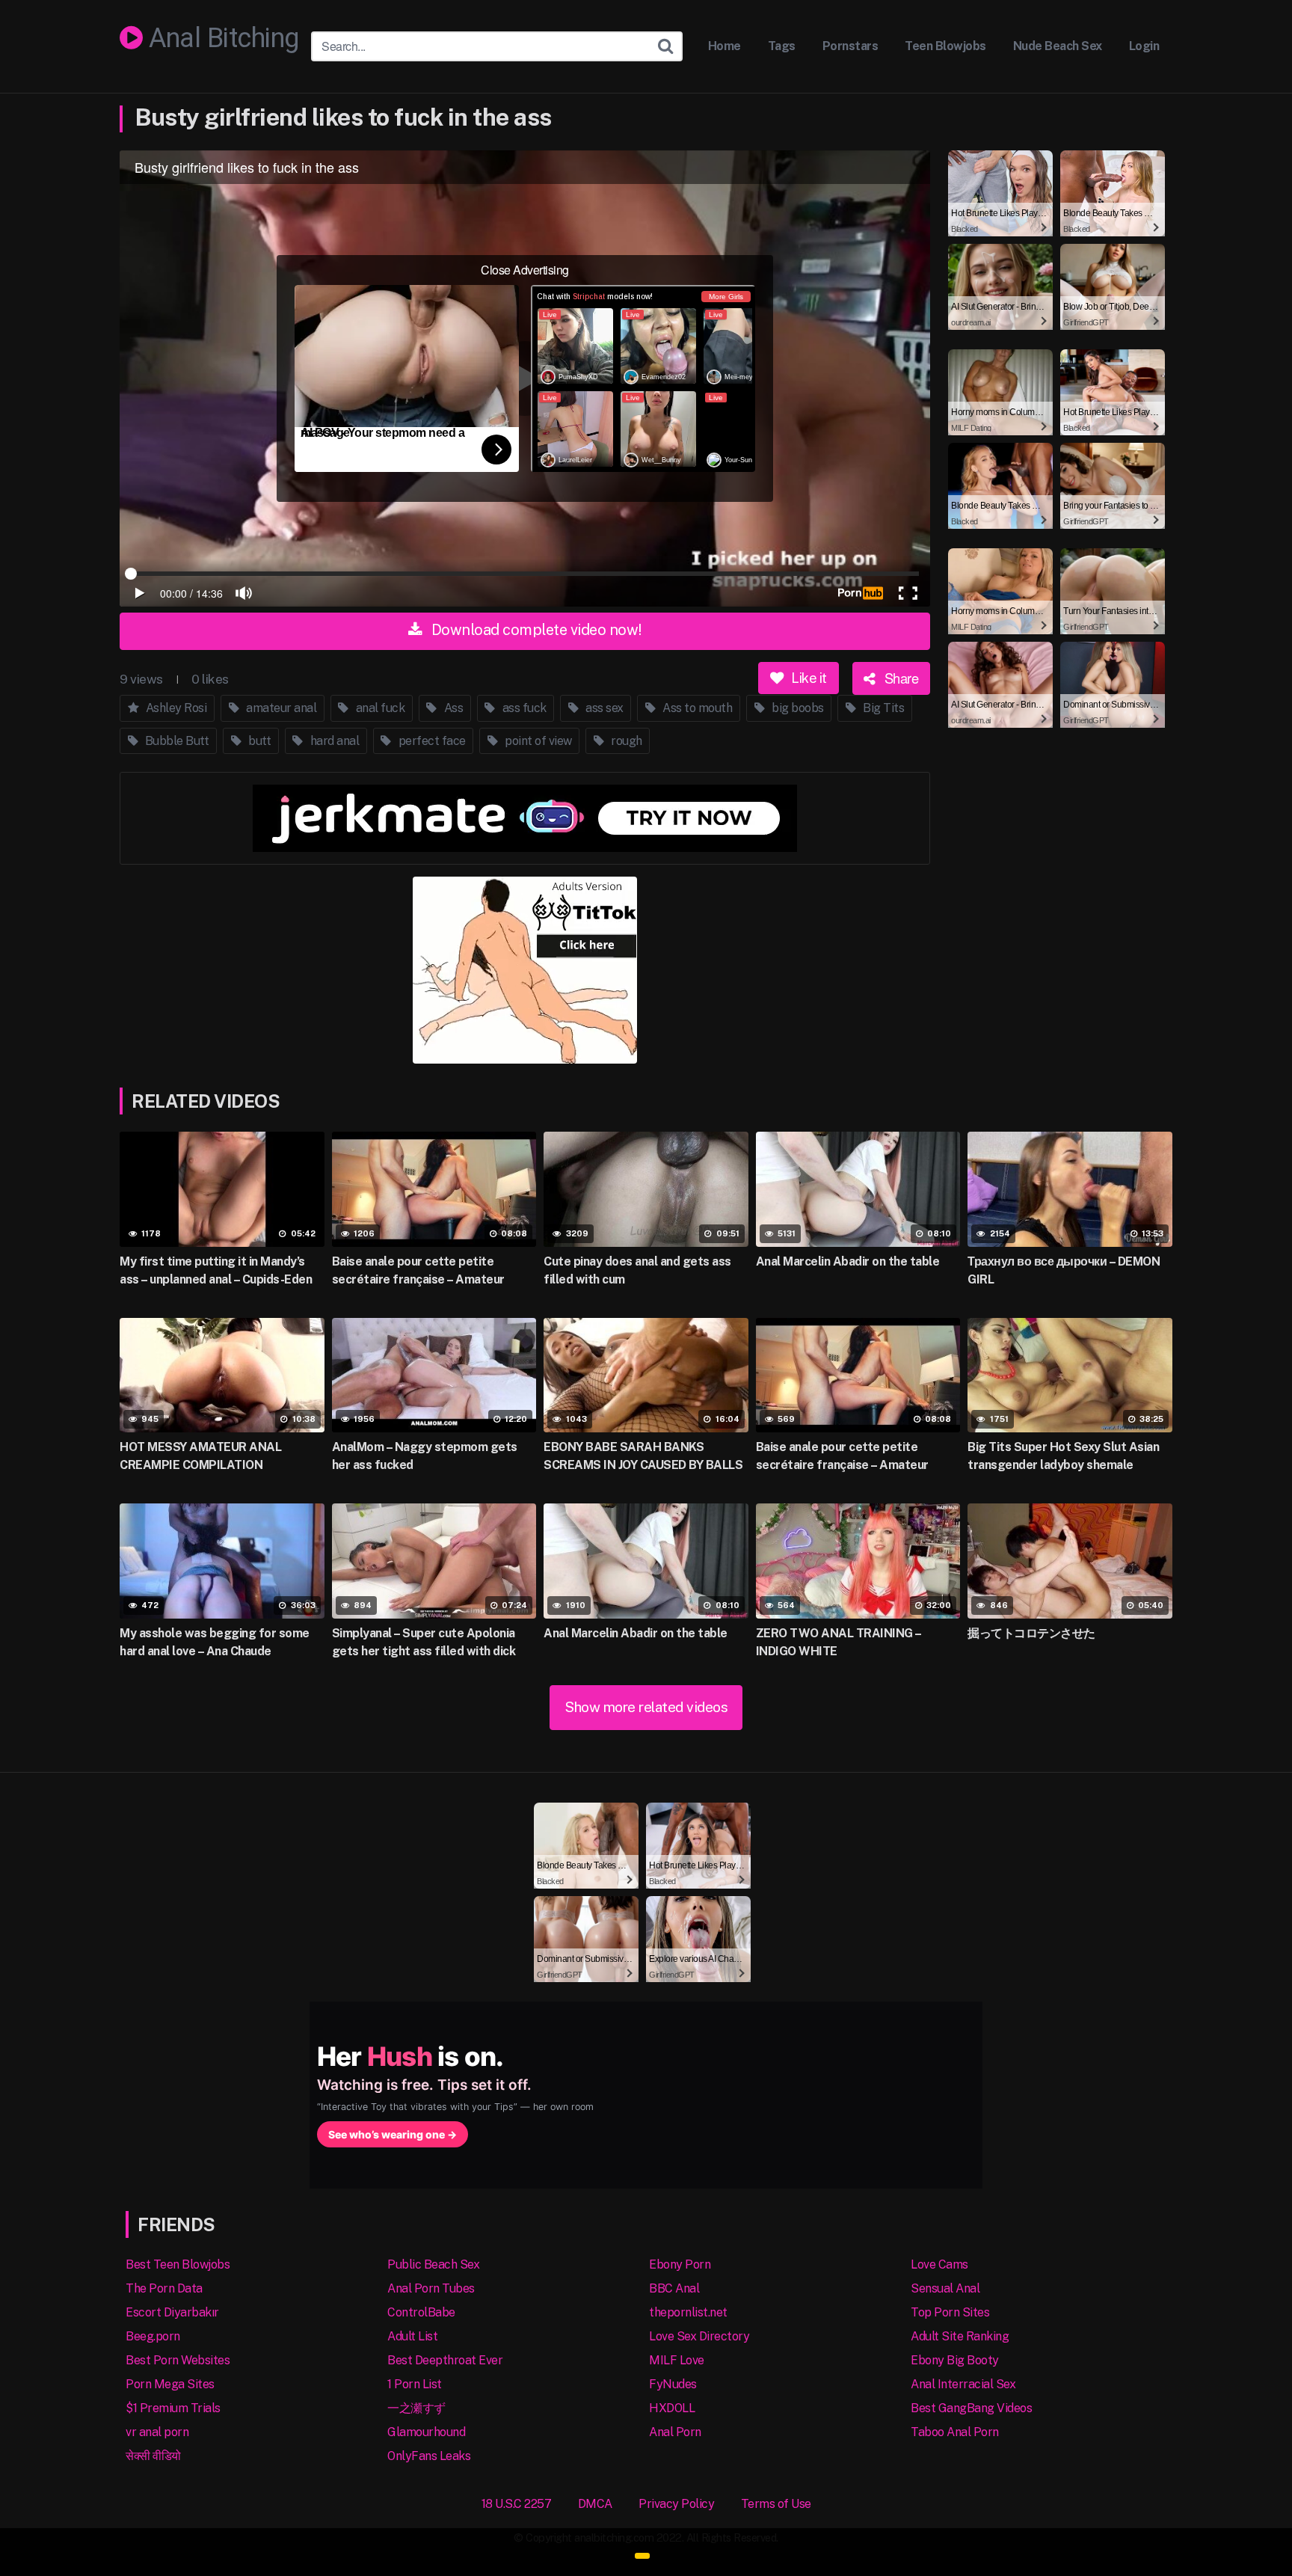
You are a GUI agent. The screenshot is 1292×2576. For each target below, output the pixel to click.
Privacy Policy (676, 2504)
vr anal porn (157, 2432)
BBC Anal (674, 2288)
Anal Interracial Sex (963, 2384)
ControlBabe (421, 2312)
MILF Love (677, 2360)
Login (1144, 46)
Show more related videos (646, 1707)
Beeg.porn (153, 2336)
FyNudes (673, 2384)
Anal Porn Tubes (431, 2288)
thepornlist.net (688, 2312)
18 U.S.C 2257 (517, 2504)
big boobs (797, 708)
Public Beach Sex (433, 2264)
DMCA (595, 2504)
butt (259, 741)
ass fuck (523, 708)
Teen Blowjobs (945, 46)
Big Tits (883, 708)
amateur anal (280, 708)
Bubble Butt (175, 741)
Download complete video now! (535, 630)
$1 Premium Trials (173, 2408)
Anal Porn (675, 2432)
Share (899, 678)
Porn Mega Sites (170, 2384)
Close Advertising (525, 270)
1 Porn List (415, 2384)
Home (725, 46)
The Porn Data (164, 2288)
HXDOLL (672, 2408)
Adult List (412, 2336)
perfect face (431, 741)
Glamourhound (426, 2432)
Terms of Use (776, 2504)
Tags (782, 46)
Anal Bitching (221, 39)
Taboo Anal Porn (955, 2432)
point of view (537, 741)
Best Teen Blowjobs (178, 2264)
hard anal (333, 741)
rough (625, 741)
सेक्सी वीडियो (153, 2456)
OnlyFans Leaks (429, 2456)
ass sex (603, 708)
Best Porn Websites (178, 2360)
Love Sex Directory (699, 2336)
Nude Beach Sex (1058, 46)
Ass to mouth (696, 708)
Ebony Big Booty (955, 2360)
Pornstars (850, 46)
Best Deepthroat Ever (445, 2360)
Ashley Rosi (175, 708)
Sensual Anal (945, 2288)
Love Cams (939, 2264)
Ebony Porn (680, 2264)
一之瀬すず (416, 2408)
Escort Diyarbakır (172, 2312)
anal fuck (379, 708)
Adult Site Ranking (960, 2336)
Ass (452, 708)
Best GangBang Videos (971, 2408)
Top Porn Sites (950, 2312)
